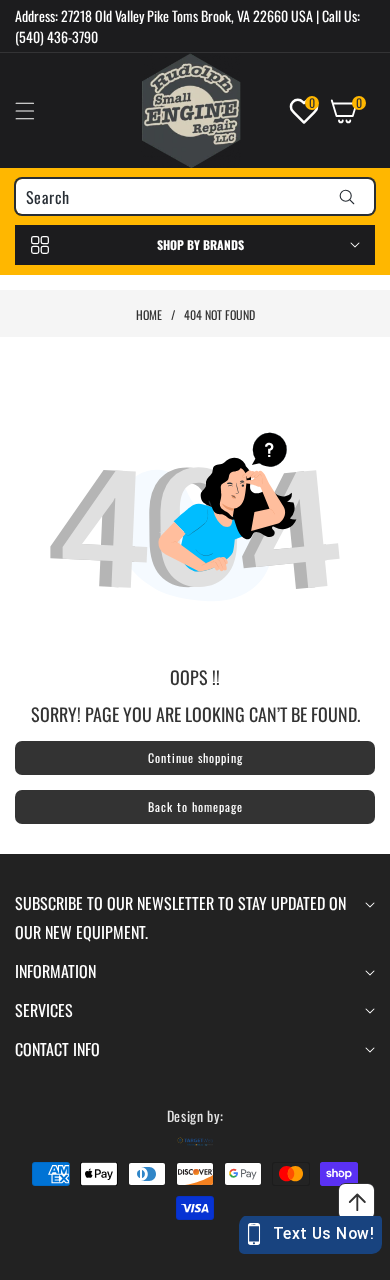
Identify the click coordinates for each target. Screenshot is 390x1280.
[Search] (346, 196)
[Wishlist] (145, 1257)
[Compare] (341, 1257)
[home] (243, 1257)
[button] (37, 111)
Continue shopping (195, 757)
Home (149, 314)
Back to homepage (195, 806)
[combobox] (195, 196)
